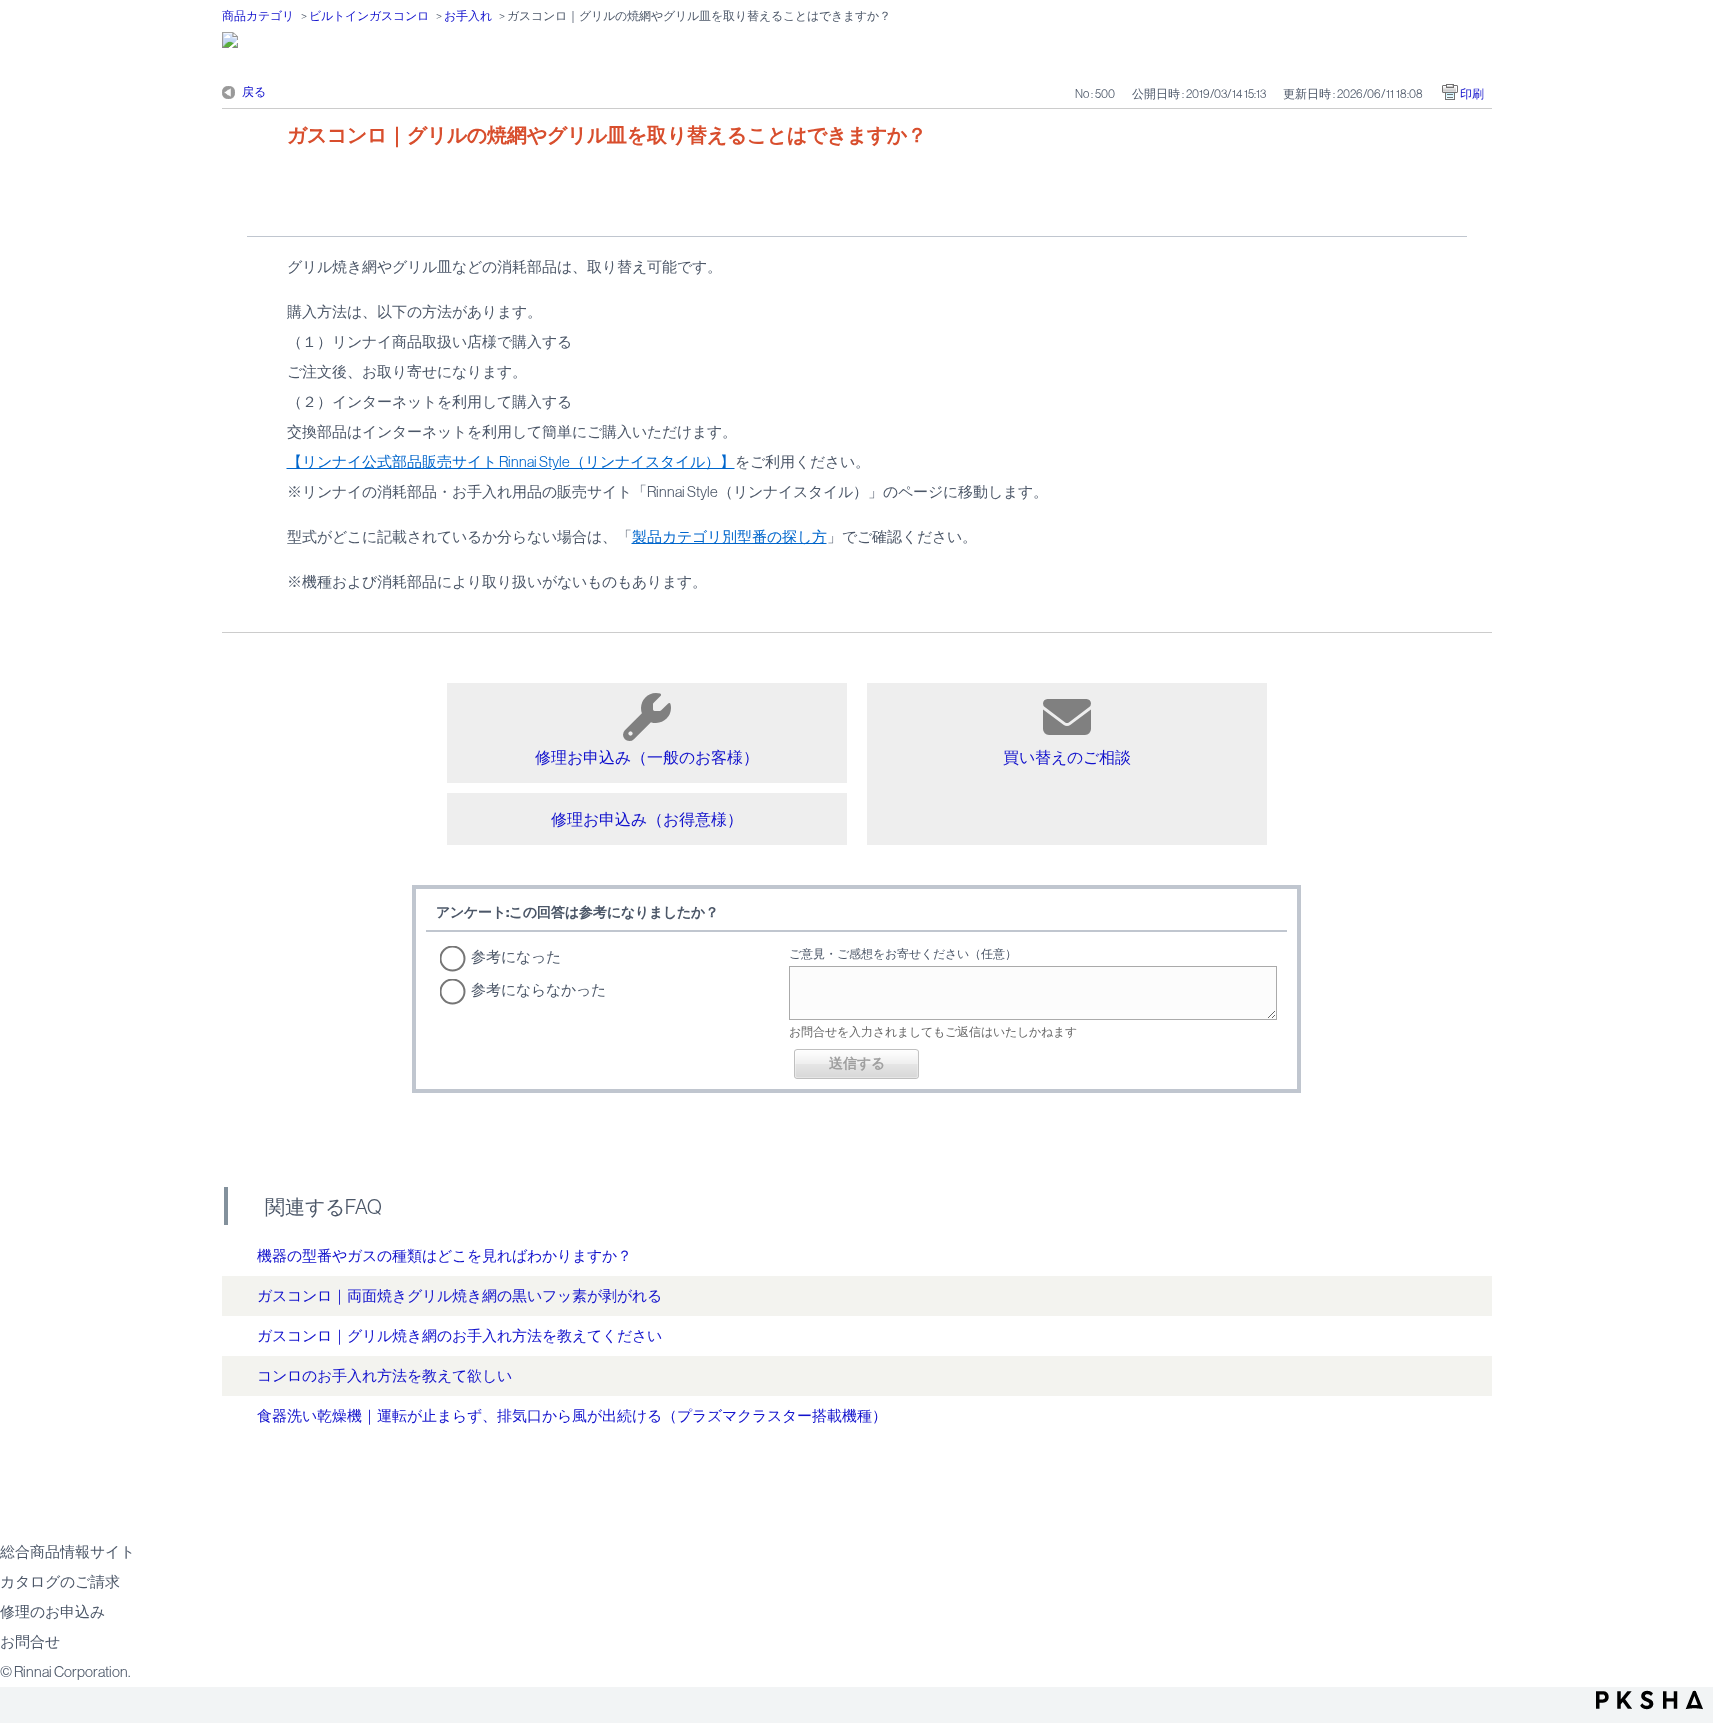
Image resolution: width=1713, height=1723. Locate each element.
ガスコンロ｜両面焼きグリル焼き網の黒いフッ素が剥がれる (459, 1295)
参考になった (516, 956)
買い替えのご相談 (1067, 757)
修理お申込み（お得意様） (647, 819)
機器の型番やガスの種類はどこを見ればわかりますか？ (444, 1255)
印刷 (1472, 94)
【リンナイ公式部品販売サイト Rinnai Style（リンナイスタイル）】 (511, 461)
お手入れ (468, 16)
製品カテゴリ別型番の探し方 (729, 536)
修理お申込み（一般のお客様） (647, 757)
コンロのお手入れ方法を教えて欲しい (384, 1375)
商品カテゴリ (258, 16)
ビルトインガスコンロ (369, 16)
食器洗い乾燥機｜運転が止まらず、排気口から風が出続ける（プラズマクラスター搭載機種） (572, 1415)
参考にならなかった (538, 989)
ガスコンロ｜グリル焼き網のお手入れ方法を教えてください (459, 1335)
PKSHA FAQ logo (1649, 1700)
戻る (254, 92)
